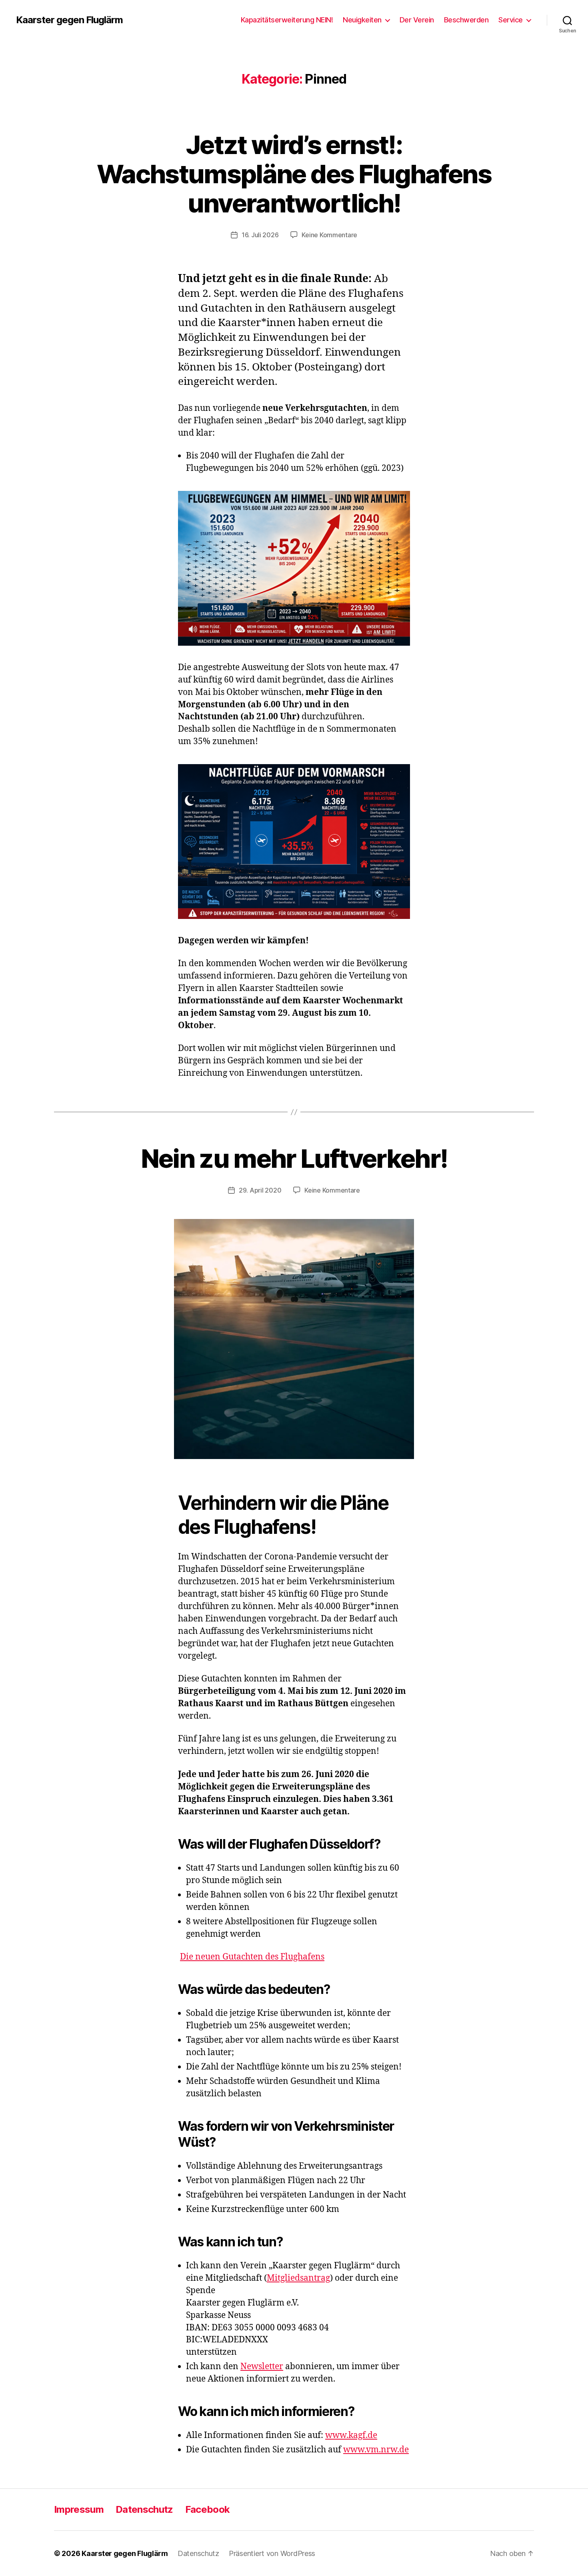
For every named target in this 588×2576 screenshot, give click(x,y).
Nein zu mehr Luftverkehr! (294, 1158)
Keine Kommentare (329, 235)
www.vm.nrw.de (376, 2450)
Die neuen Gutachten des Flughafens (252, 1957)
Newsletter (262, 2367)
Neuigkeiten (362, 20)
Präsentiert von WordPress (272, 2553)
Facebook (208, 2509)
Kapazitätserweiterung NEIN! (287, 20)
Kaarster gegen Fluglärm (69, 20)
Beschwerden (466, 20)
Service (511, 20)
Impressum (79, 2509)
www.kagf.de (351, 2435)
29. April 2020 (260, 1190)
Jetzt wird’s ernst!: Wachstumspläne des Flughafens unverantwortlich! (294, 174)
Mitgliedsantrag (298, 2278)
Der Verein (417, 20)
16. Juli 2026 (260, 235)
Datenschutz (144, 2509)
